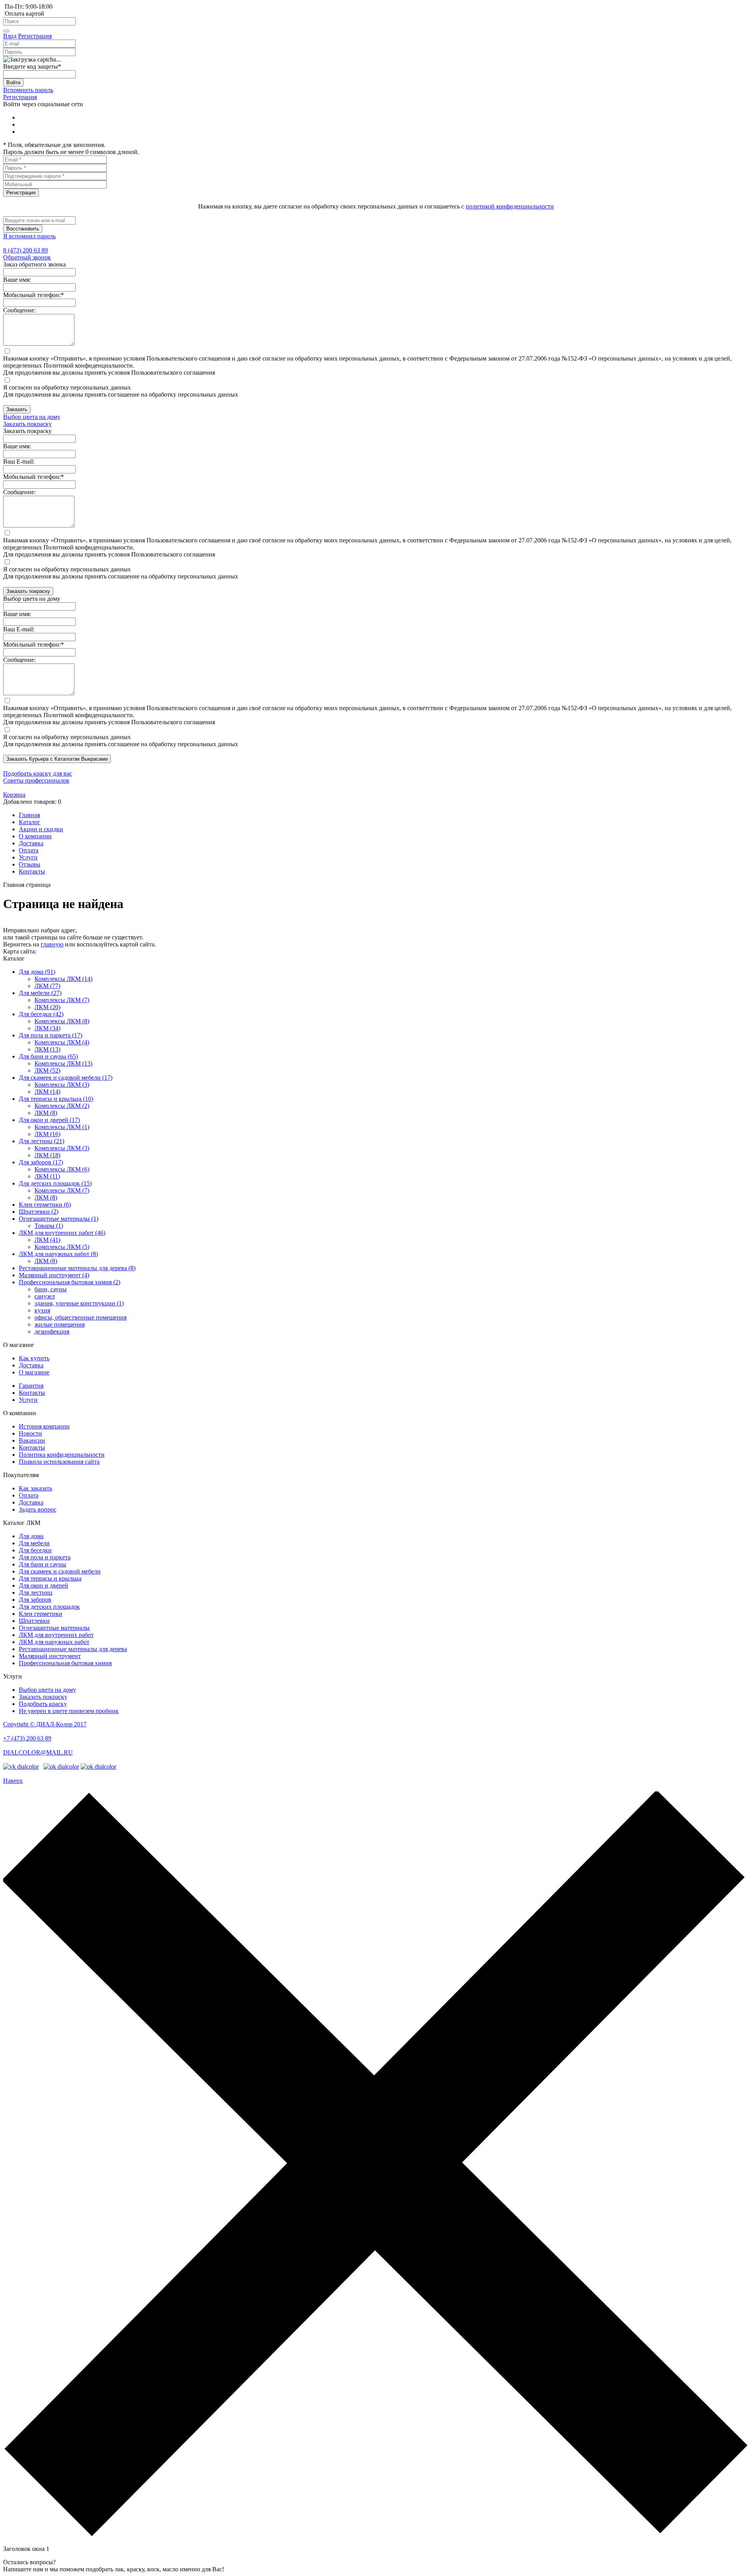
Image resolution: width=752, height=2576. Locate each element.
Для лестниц (36, 1593)
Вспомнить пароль (28, 90)
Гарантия (31, 1386)
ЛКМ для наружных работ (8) (58, 1254)
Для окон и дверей (43, 1585)
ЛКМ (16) (47, 1134)
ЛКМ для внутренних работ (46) (62, 1233)
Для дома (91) (37, 972)
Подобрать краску (43, 1704)
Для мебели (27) (40, 993)
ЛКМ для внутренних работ (56, 1635)
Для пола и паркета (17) (51, 1035)
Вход (10, 36)
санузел (45, 1296)
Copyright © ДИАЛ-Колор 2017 (45, 1724)
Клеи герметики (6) (45, 1205)
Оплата (29, 1495)
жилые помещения (60, 1324)
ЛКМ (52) (47, 1070)
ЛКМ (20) (47, 1007)
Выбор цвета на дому (32, 417)
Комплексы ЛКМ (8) (62, 1021)
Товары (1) (49, 1226)
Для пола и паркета (45, 1557)
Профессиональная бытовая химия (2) (70, 1282)
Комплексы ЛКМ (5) (62, 1247)
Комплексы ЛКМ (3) (62, 1085)
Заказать (17, 409)
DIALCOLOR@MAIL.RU (38, 1752)
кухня (42, 1310)
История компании (44, 1426)
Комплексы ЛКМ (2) (62, 1106)
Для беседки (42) (41, 1014)
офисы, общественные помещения (80, 1317)
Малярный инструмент (50, 1656)
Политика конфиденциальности (62, 1455)
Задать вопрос (38, 1509)
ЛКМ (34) (47, 1028)
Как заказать (35, 1488)
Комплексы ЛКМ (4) (62, 1042)
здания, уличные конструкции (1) (79, 1303)
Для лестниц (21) (42, 1141)
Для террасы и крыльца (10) (56, 1099)
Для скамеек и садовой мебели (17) (66, 1078)
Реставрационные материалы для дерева (73, 1649)
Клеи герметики (41, 1614)
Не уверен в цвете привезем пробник (69, 1711)
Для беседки (35, 1550)
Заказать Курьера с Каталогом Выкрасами (57, 759)
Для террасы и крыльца (50, 1578)
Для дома (31, 1536)
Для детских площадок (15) (55, 1183)
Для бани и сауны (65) (48, 1056)
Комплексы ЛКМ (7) (62, 1000)
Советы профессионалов (36, 780)
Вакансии (32, 1440)
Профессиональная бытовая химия (65, 1663)
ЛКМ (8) (46, 1113)
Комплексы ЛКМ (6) (62, 1169)
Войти (13, 82)
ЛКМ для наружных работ (54, 1642)
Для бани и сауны (42, 1564)
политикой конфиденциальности (510, 206)
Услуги (28, 1400)
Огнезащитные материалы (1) (59, 1219)
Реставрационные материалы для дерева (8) (77, 1268)
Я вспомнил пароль (29, 236)
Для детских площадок (49, 1607)
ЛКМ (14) (47, 1092)
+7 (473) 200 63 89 (27, 1738)
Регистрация (35, 36)
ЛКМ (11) (47, 1176)
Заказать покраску (28, 591)
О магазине (34, 1372)
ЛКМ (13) (47, 1049)
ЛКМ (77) (47, 986)
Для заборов (35, 1600)
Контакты (32, 1393)
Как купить (34, 1358)
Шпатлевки (34, 1621)
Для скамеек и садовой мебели (60, 1571)
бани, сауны (51, 1289)
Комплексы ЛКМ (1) (62, 1127)
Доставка (31, 1365)
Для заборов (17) (41, 1162)
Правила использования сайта (59, 1462)
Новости (30, 1433)
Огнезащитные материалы (54, 1628)
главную (52, 944)
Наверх (13, 1781)
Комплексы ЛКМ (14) (63, 979)
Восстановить (23, 229)
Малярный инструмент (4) (54, 1275)
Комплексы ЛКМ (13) (63, 1063)
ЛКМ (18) (47, 1155)
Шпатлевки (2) (39, 1212)
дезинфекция (52, 1332)
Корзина (14, 795)
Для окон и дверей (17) (49, 1120)
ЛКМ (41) (47, 1240)
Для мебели (34, 1543)
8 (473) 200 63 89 (25, 250)
